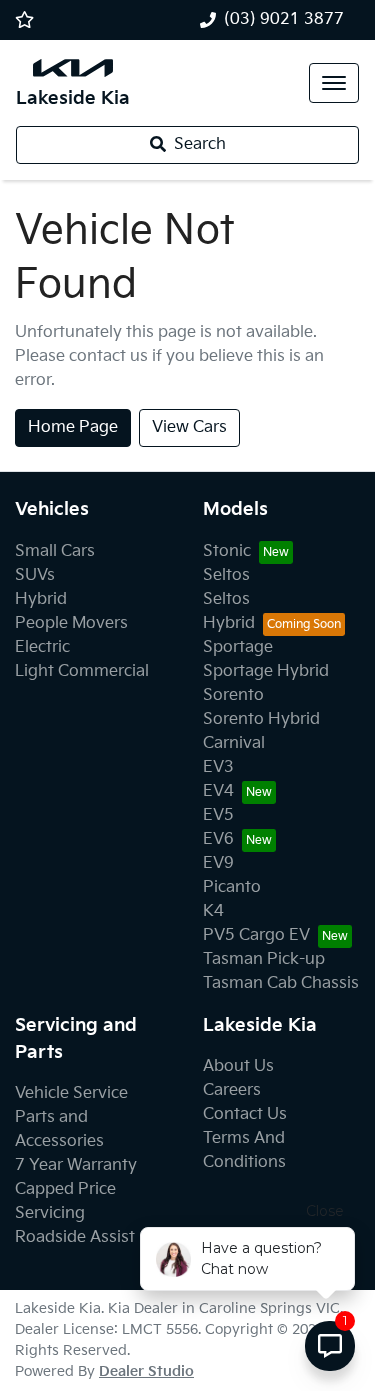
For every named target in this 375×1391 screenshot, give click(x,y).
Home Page (73, 427)
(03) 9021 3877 (284, 19)
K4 (213, 911)
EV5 (218, 815)
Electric (42, 647)
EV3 (218, 767)
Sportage (238, 647)
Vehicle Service (71, 1093)
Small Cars (55, 551)
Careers (232, 1090)
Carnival (234, 743)
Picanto (232, 887)
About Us (238, 1066)
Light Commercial (82, 671)
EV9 (218, 863)
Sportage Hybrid (266, 671)
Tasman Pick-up (264, 959)
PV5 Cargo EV (256, 935)
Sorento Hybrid (261, 719)
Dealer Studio (146, 1371)
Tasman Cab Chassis (281, 983)
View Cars (189, 427)
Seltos (226, 575)
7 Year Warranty (76, 1165)
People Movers (71, 623)
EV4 (218, 791)
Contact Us (245, 1114)
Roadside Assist (75, 1237)
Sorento (233, 695)
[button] (334, 83)
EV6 (218, 839)
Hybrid (41, 599)
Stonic (227, 551)
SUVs (35, 575)
